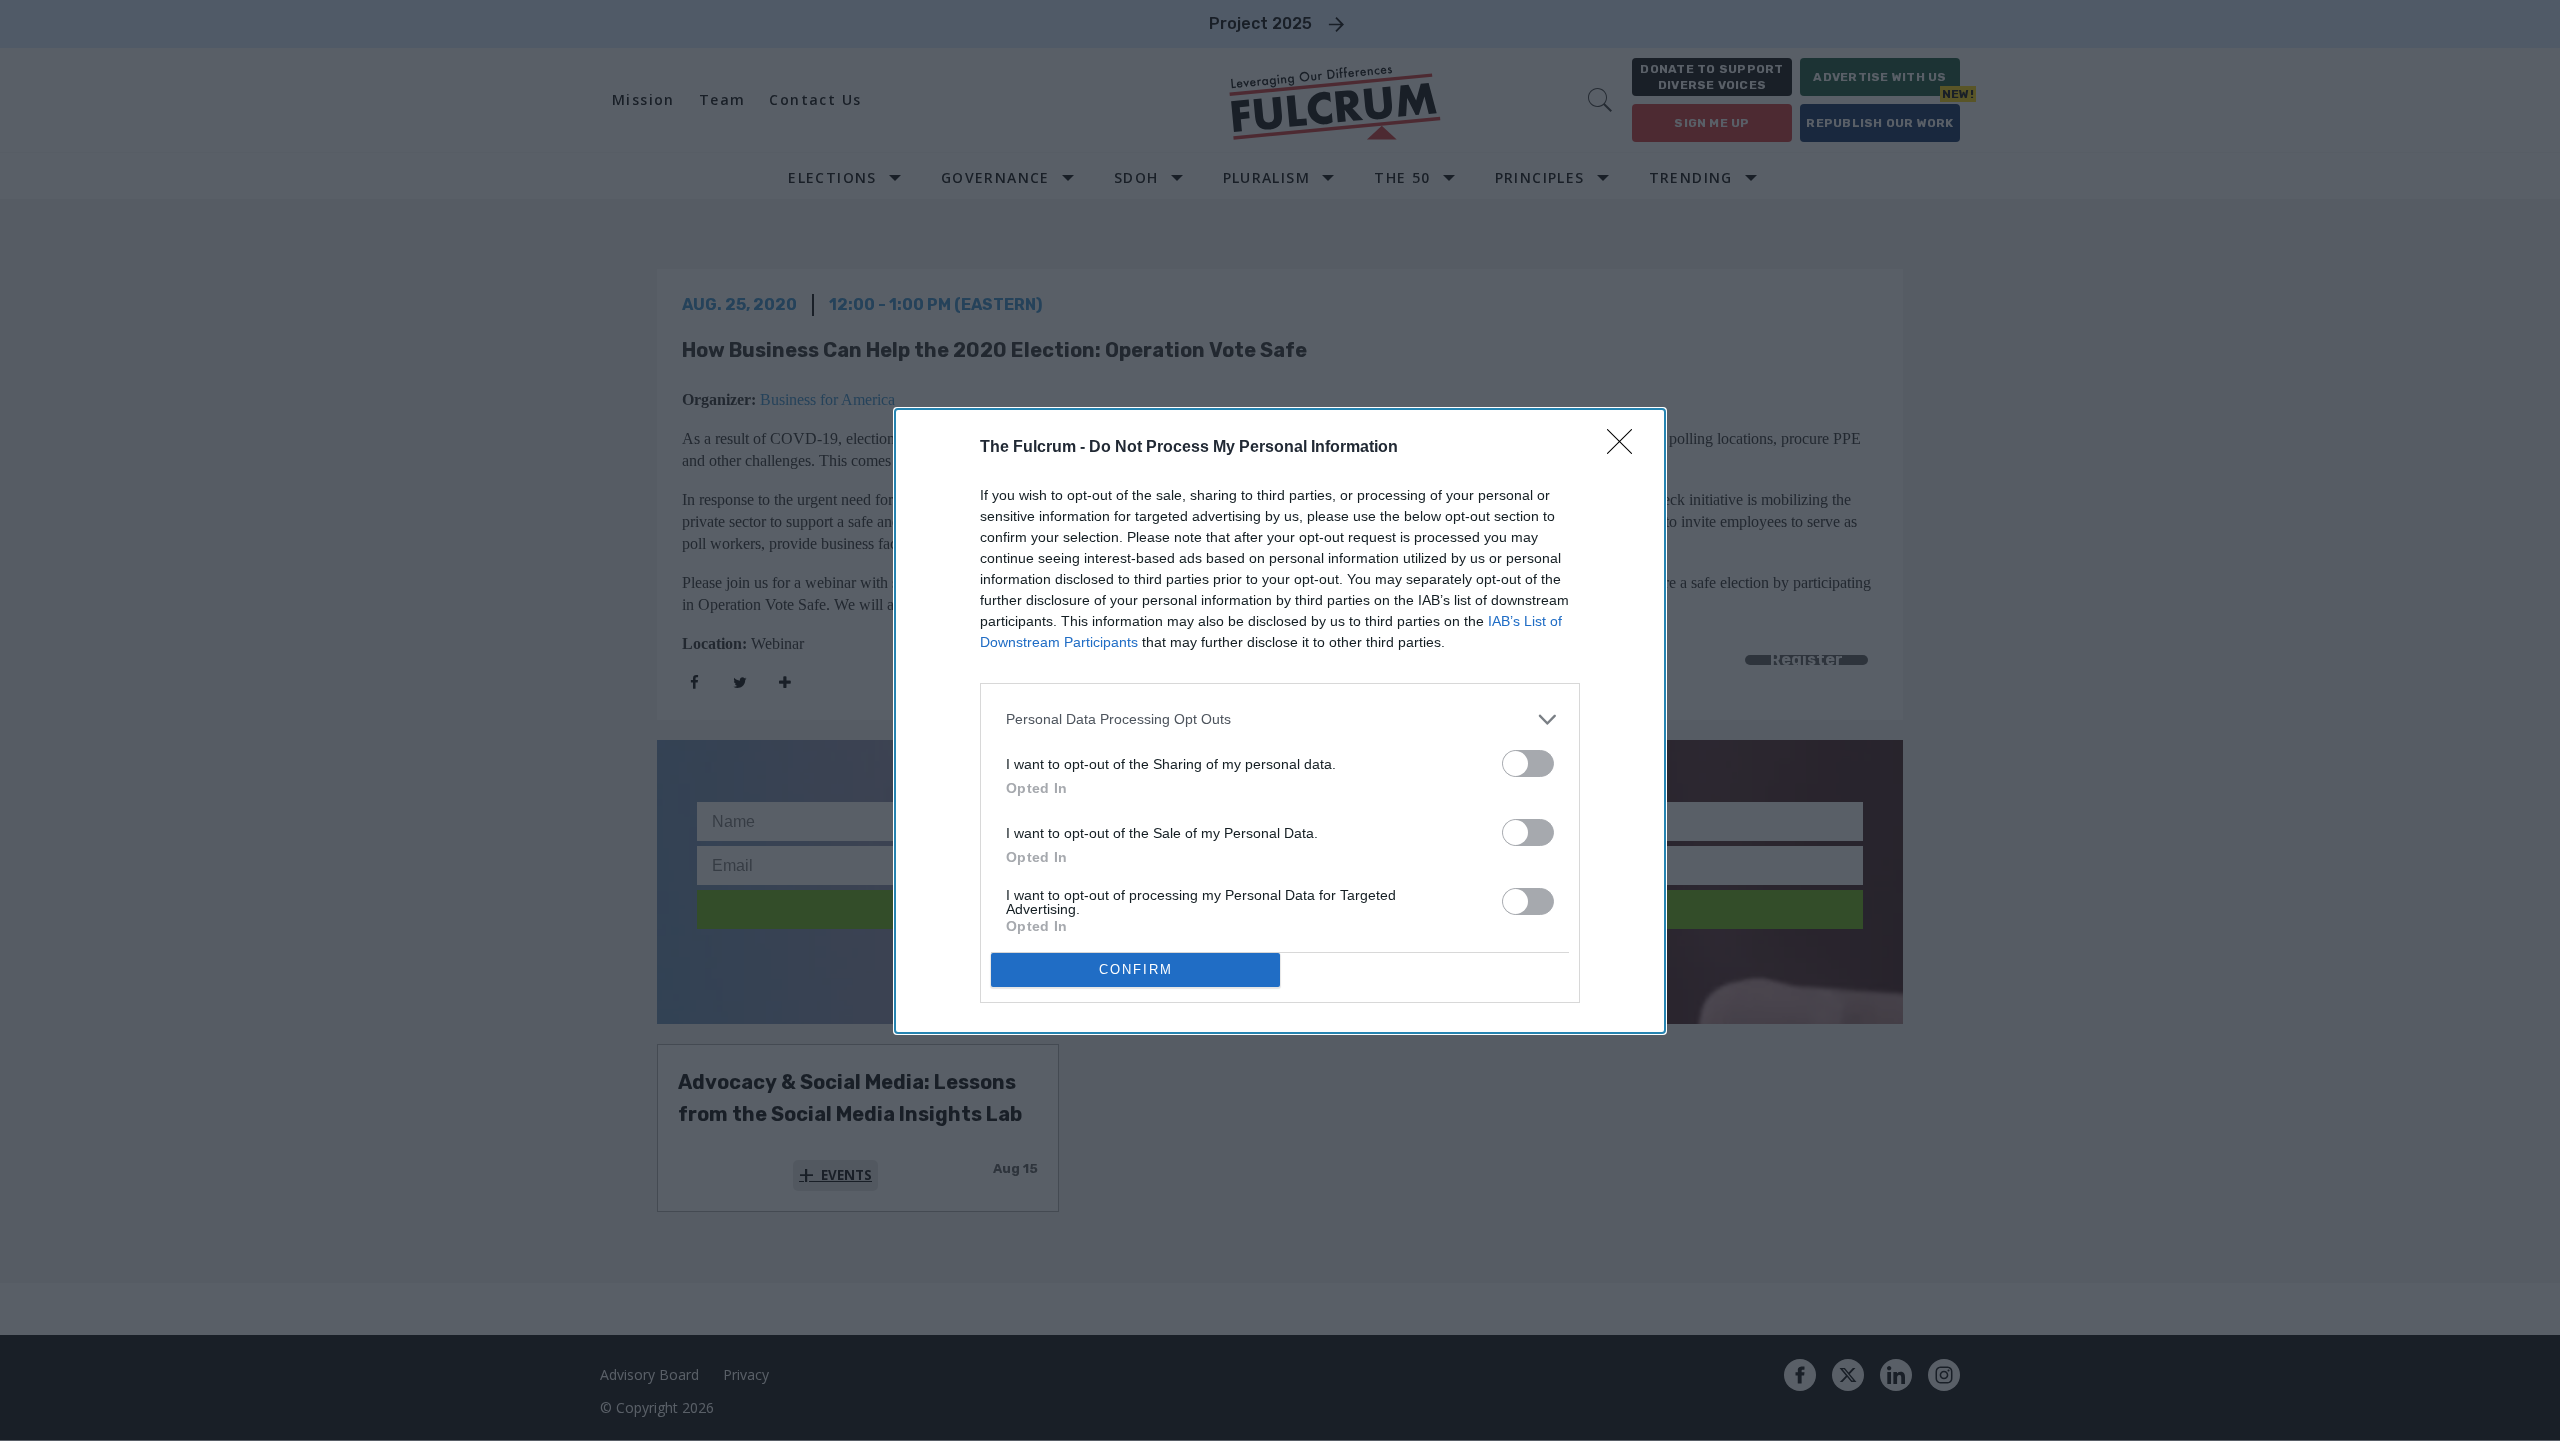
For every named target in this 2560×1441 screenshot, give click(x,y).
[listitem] (1280, 719)
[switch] (1528, 763)
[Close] (1626, 448)
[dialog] (1280, 721)
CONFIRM (1136, 969)
